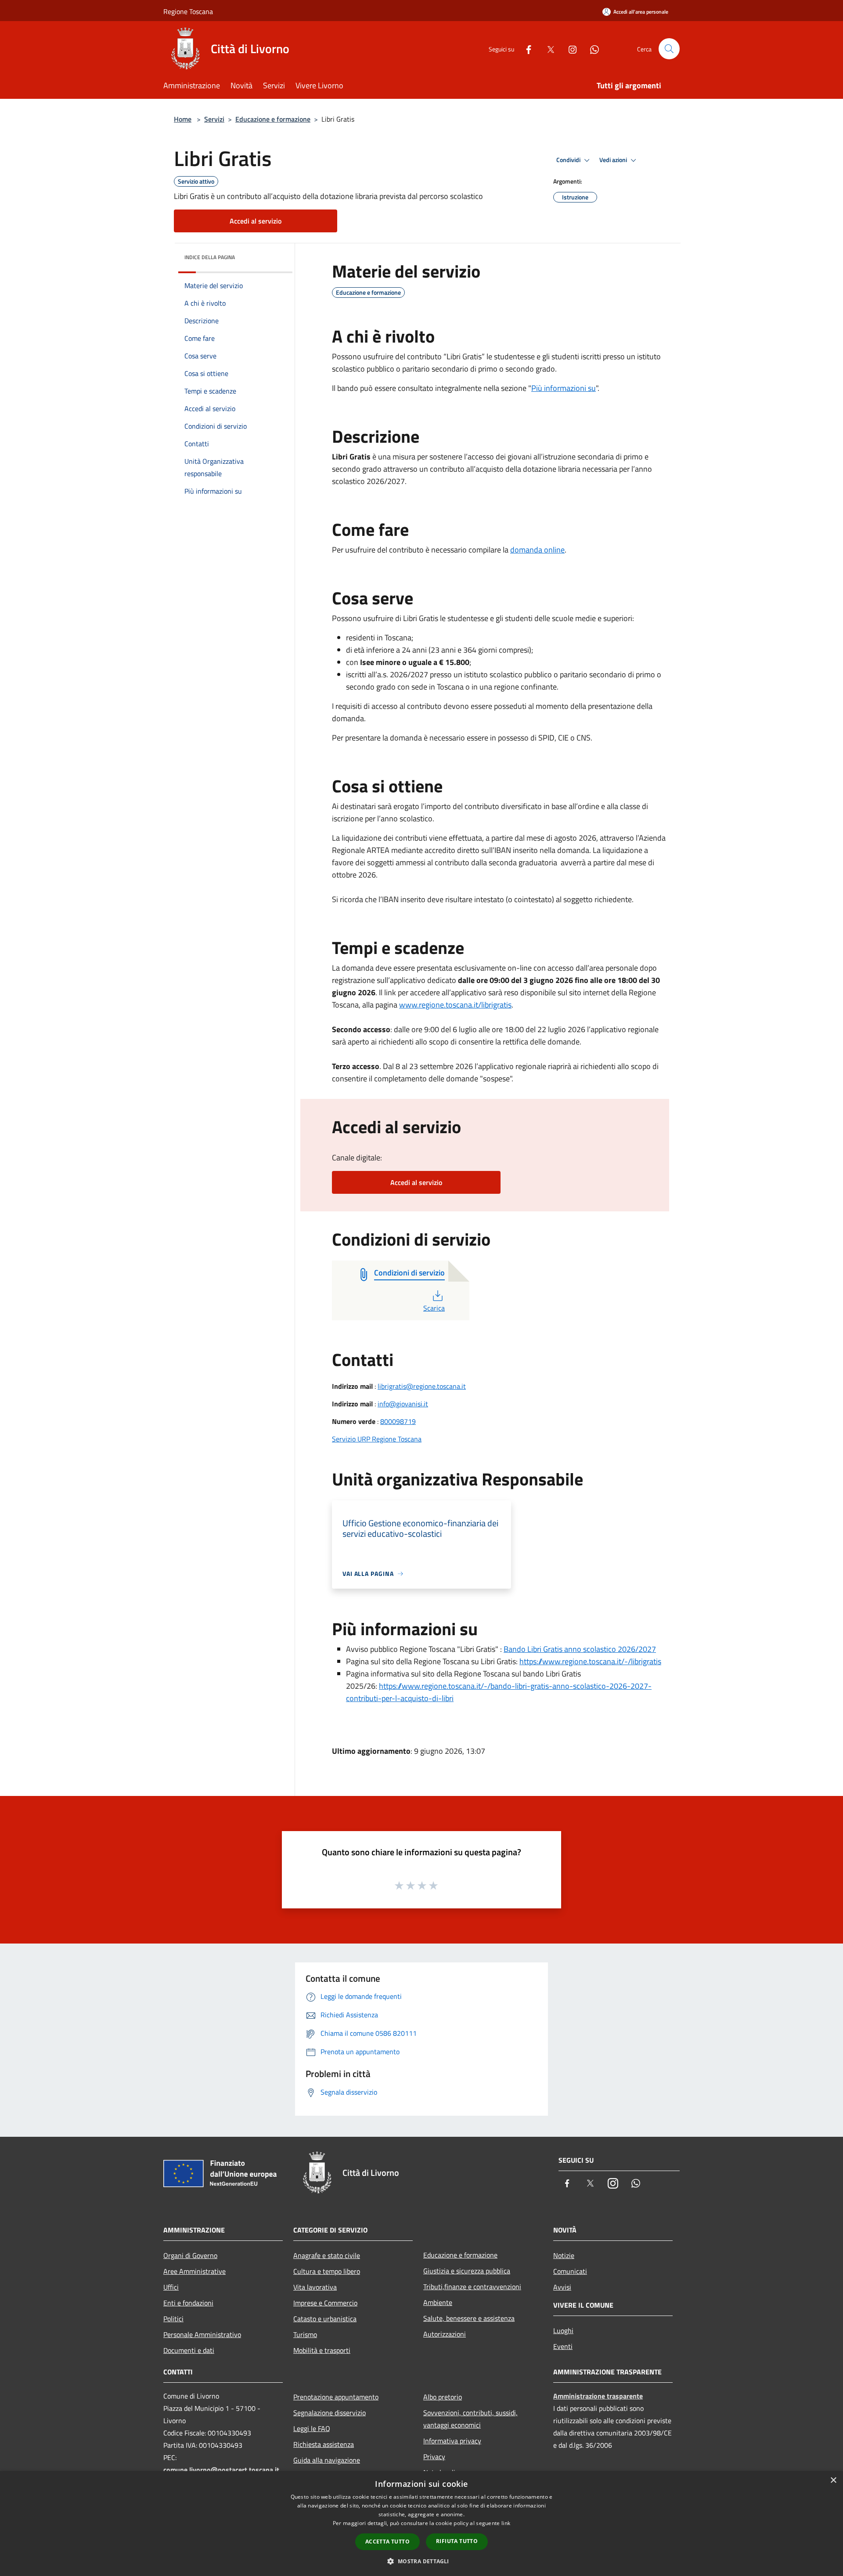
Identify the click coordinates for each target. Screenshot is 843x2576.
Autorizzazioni (445, 2334)
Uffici (171, 2287)
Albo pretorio (443, 2397)
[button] (421, 2561)
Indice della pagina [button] (210, 257)
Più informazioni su (564, 388)
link (506, 2523)
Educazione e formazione (273, 119)
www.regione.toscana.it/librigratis (455, 1005)
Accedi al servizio (256, 221)
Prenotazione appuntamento (336, 2397)
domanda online (537, 550)
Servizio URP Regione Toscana (377, 1439)
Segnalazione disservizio (330, 2413)
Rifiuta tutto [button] (457, 2541)
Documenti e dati (189, 2350)
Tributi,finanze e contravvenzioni (472, 2287)
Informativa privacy (452, 2441)
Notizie (564, 2255)
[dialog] (421, 2524)
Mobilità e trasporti (322, 2350)
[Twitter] (547, 49)
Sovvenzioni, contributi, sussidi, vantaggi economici (470, 2419)
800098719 (398, 1421)
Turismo (305, 2334)
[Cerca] (669, 49)
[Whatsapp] (591, 49)
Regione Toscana (188, 11)
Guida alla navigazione (327, 2460)
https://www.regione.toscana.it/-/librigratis (590, 1661)
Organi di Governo (190, 2255)
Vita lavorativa (315, 2287)
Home (183, 119)
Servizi (214, 119)
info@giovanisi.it (403, 1404)
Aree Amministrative (195, 2271)
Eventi (563, 2346)
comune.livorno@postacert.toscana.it (221, 2470)
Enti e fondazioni (188, 2303)
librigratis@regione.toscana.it (422, 1386)
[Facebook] (525, 49)
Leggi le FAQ (312, 2428)
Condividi (569, 160)
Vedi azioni (614, 160)
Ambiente (438, 2302)
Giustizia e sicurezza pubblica (467, 2271)
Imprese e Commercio (325, 2303)
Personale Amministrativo (202, 2334)
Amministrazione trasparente (598, 2396)
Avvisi (562, 2287)
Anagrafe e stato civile (327, 2255)
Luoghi (563, 2330)
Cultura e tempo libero (327, 2271)
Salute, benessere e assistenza (469, 2318)
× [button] (833, 2480)
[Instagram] (569, 49)
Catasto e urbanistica (325, 2319)
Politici (173, 2319)
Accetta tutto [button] (387, 2542)
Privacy (434, 2457)
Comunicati (570, 2271)
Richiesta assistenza (324, 2444)
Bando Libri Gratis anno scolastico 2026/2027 (580, 1649)
